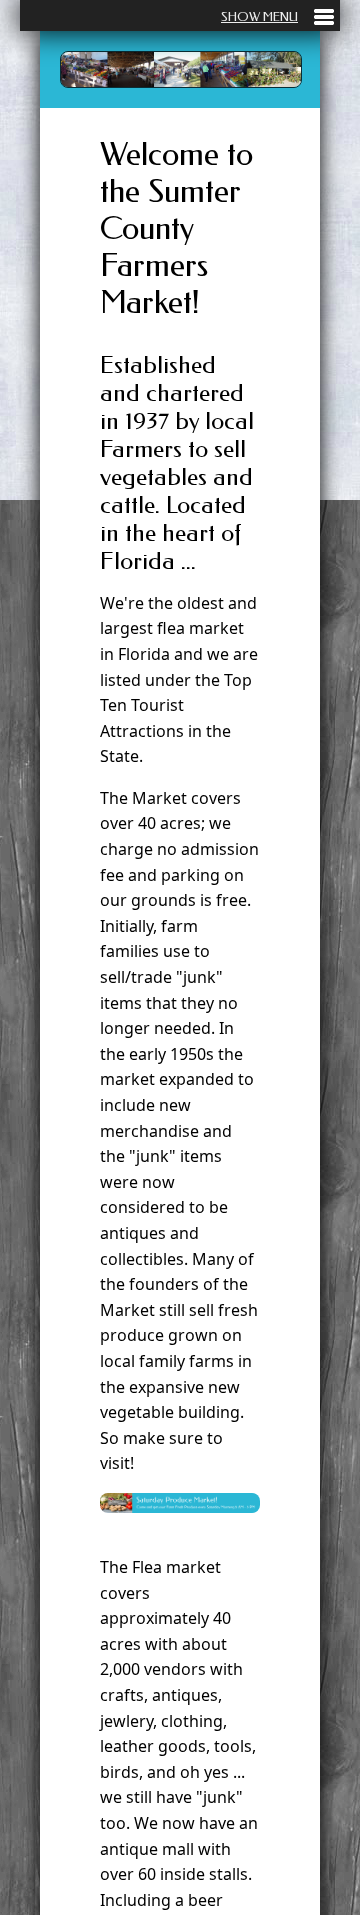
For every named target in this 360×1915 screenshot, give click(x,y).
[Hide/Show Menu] (277, 16)
